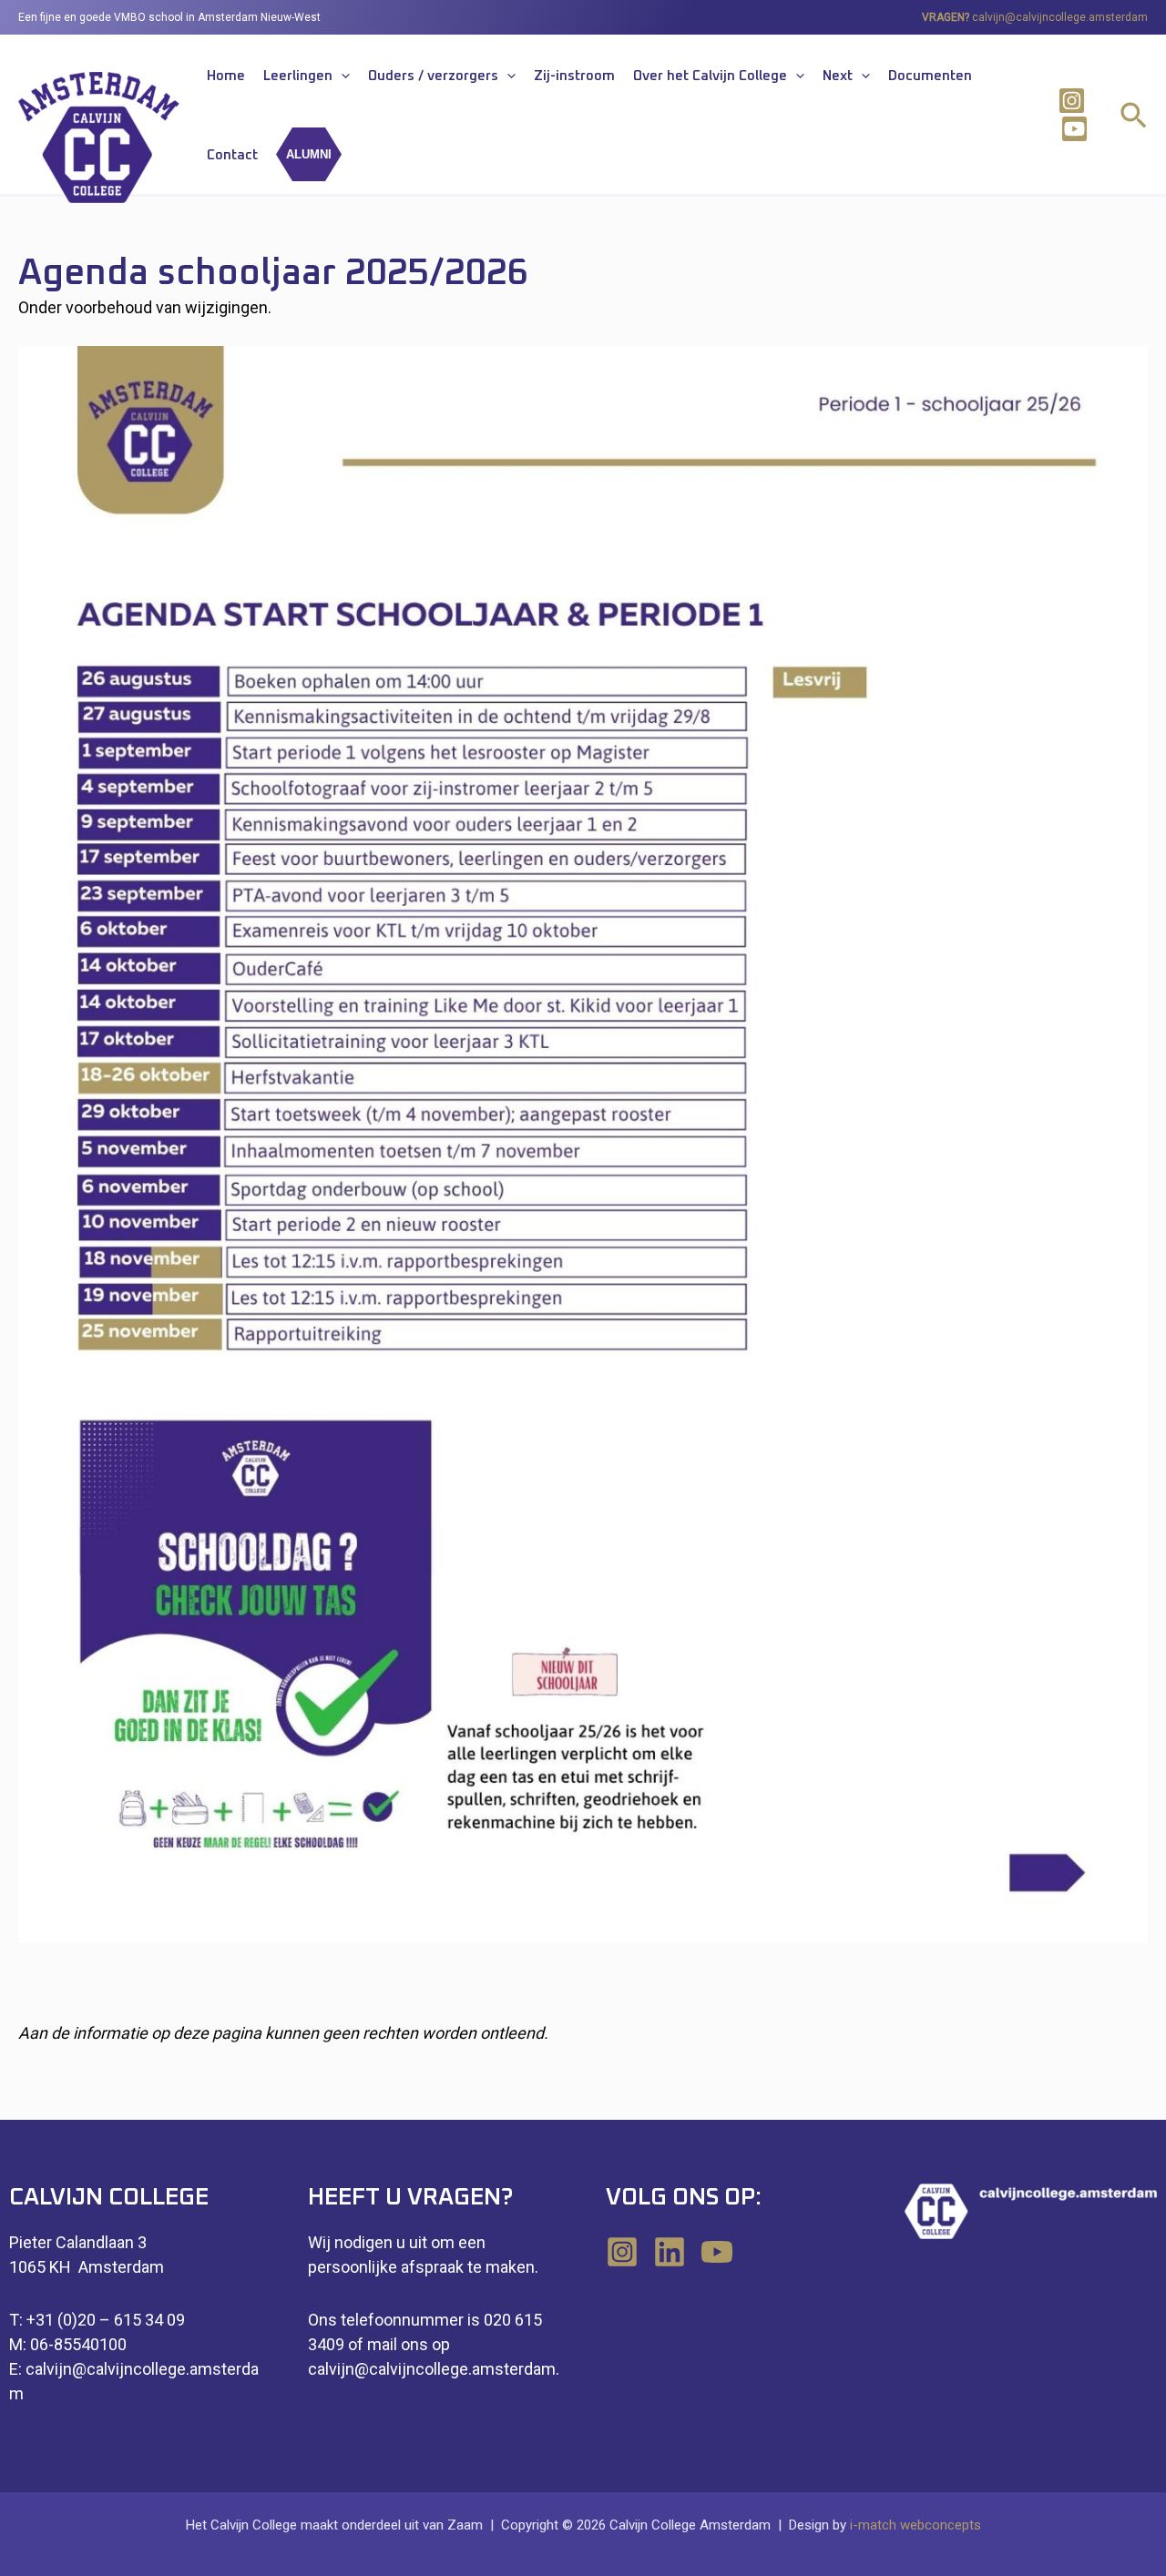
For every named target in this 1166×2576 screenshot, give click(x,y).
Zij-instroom (574, 76)
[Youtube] (1074, 129)
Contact (232, 155)
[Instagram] (1072, 101)
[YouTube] (717, 2252)
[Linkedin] (670, 2252)
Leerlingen (298, 76)
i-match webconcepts (915, 2525)
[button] (341, 76)
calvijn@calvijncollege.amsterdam (1060, 17)
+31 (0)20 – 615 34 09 (106, 2320)
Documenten (930, 76)
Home (226, 76)
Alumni (309, 154)
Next (838, 76)
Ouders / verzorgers (433, 76)
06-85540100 (78, 2344)
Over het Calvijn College (710, 76)
